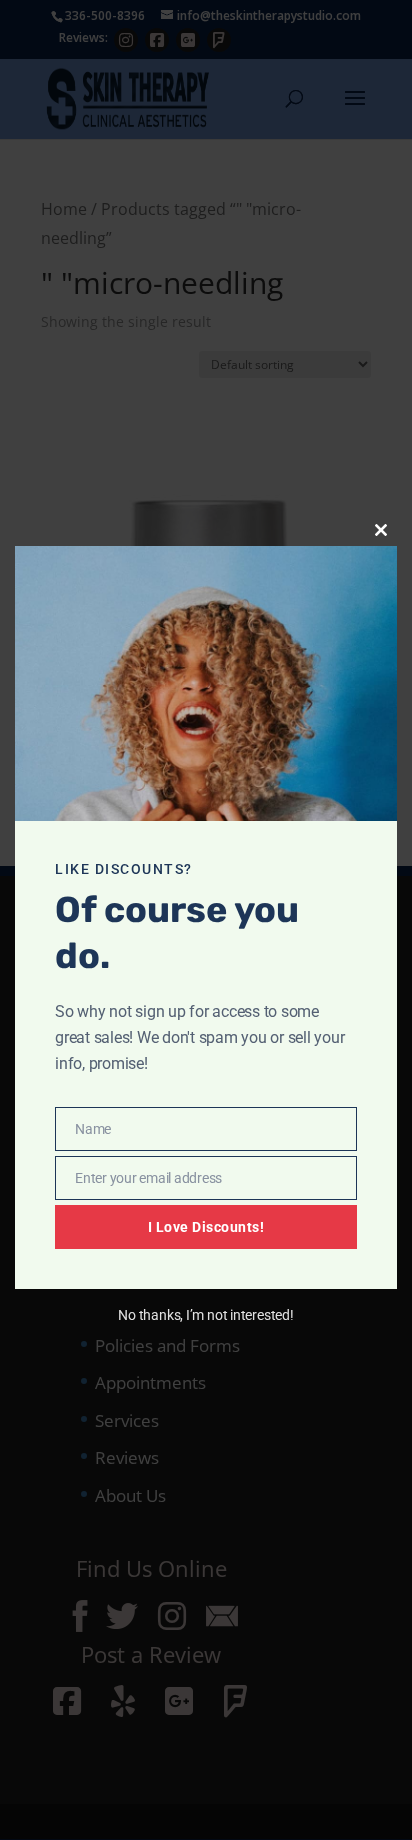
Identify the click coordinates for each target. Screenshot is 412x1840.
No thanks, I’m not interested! (205, 1315)
